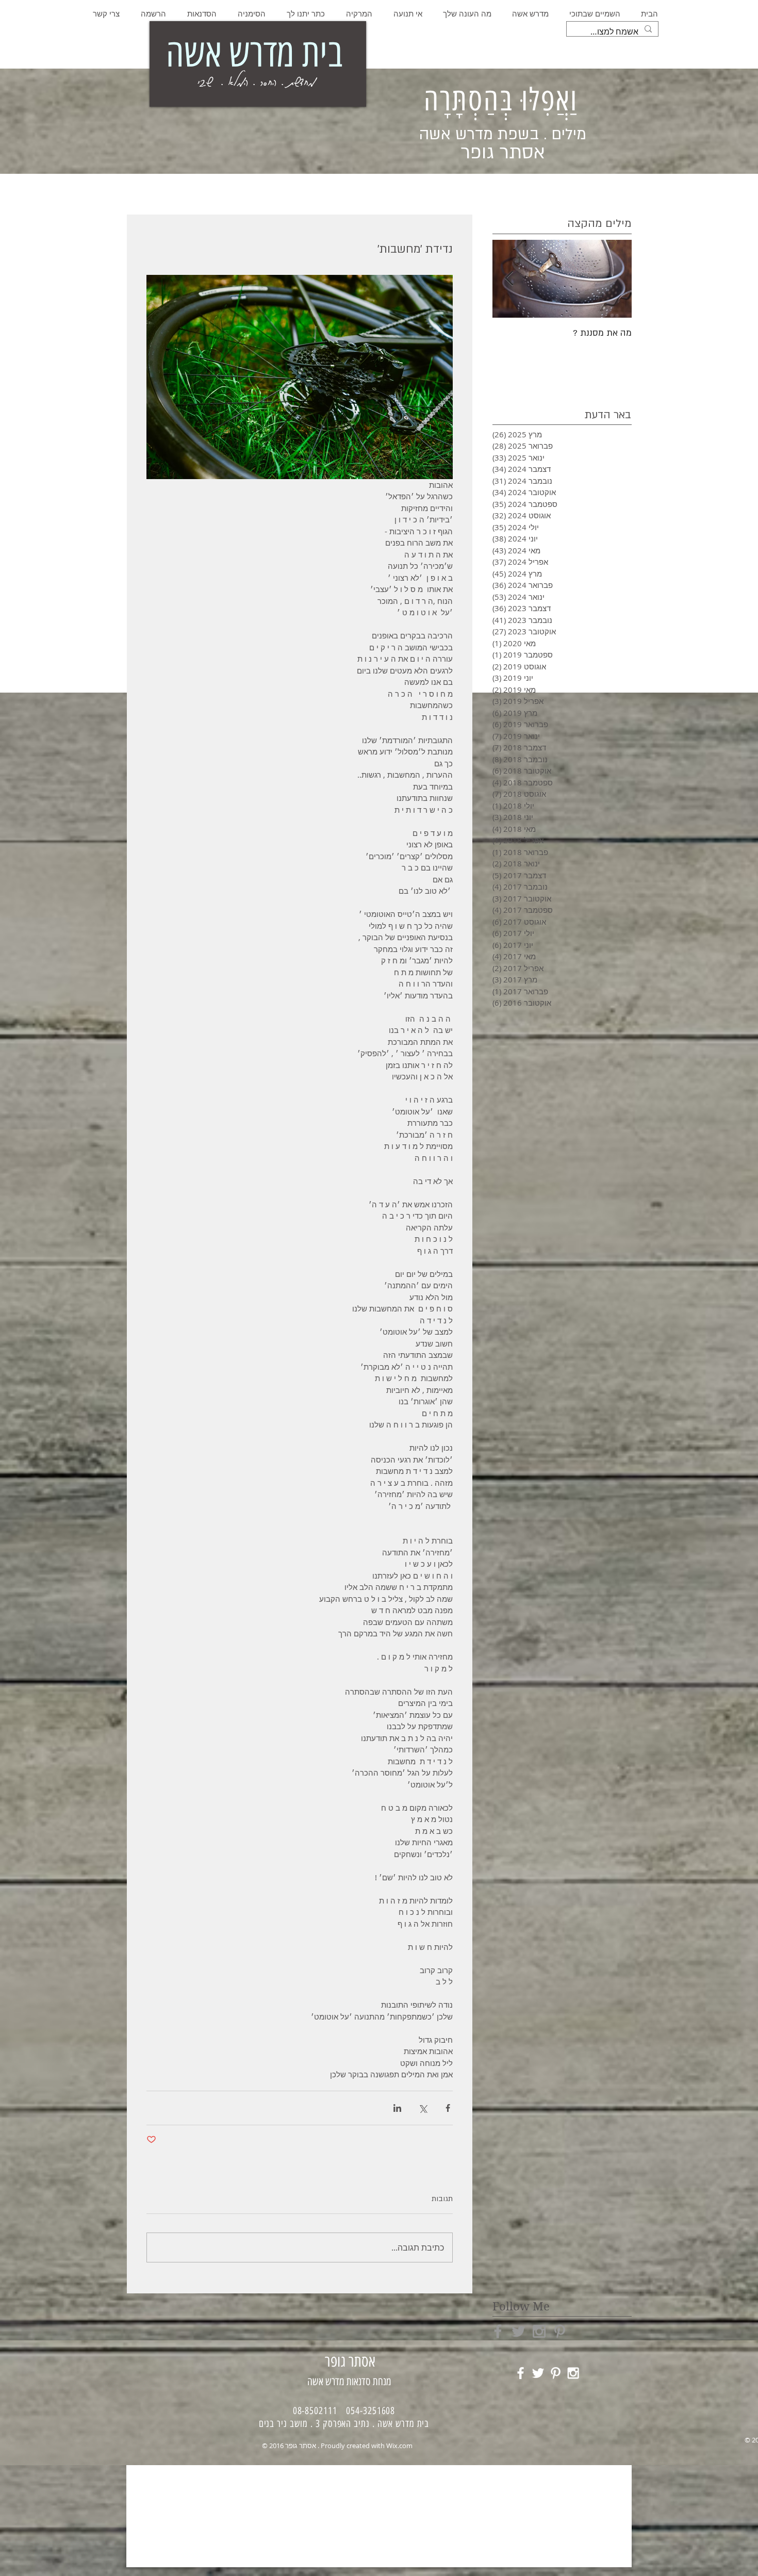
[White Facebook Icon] (521, 2373)
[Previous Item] (615, 279)
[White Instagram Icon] (573, 2373)
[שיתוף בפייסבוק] (448, 2108)
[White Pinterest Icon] (556, 2373)
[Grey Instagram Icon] (539, 2331)
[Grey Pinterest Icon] (560, 2331)
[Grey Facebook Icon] (498, 2331)
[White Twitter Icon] (538, 2373)
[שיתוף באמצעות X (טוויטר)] (423, 2108)
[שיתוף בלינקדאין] (397, 2108)
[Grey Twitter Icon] (518, 2331)
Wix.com (399, 2446)
